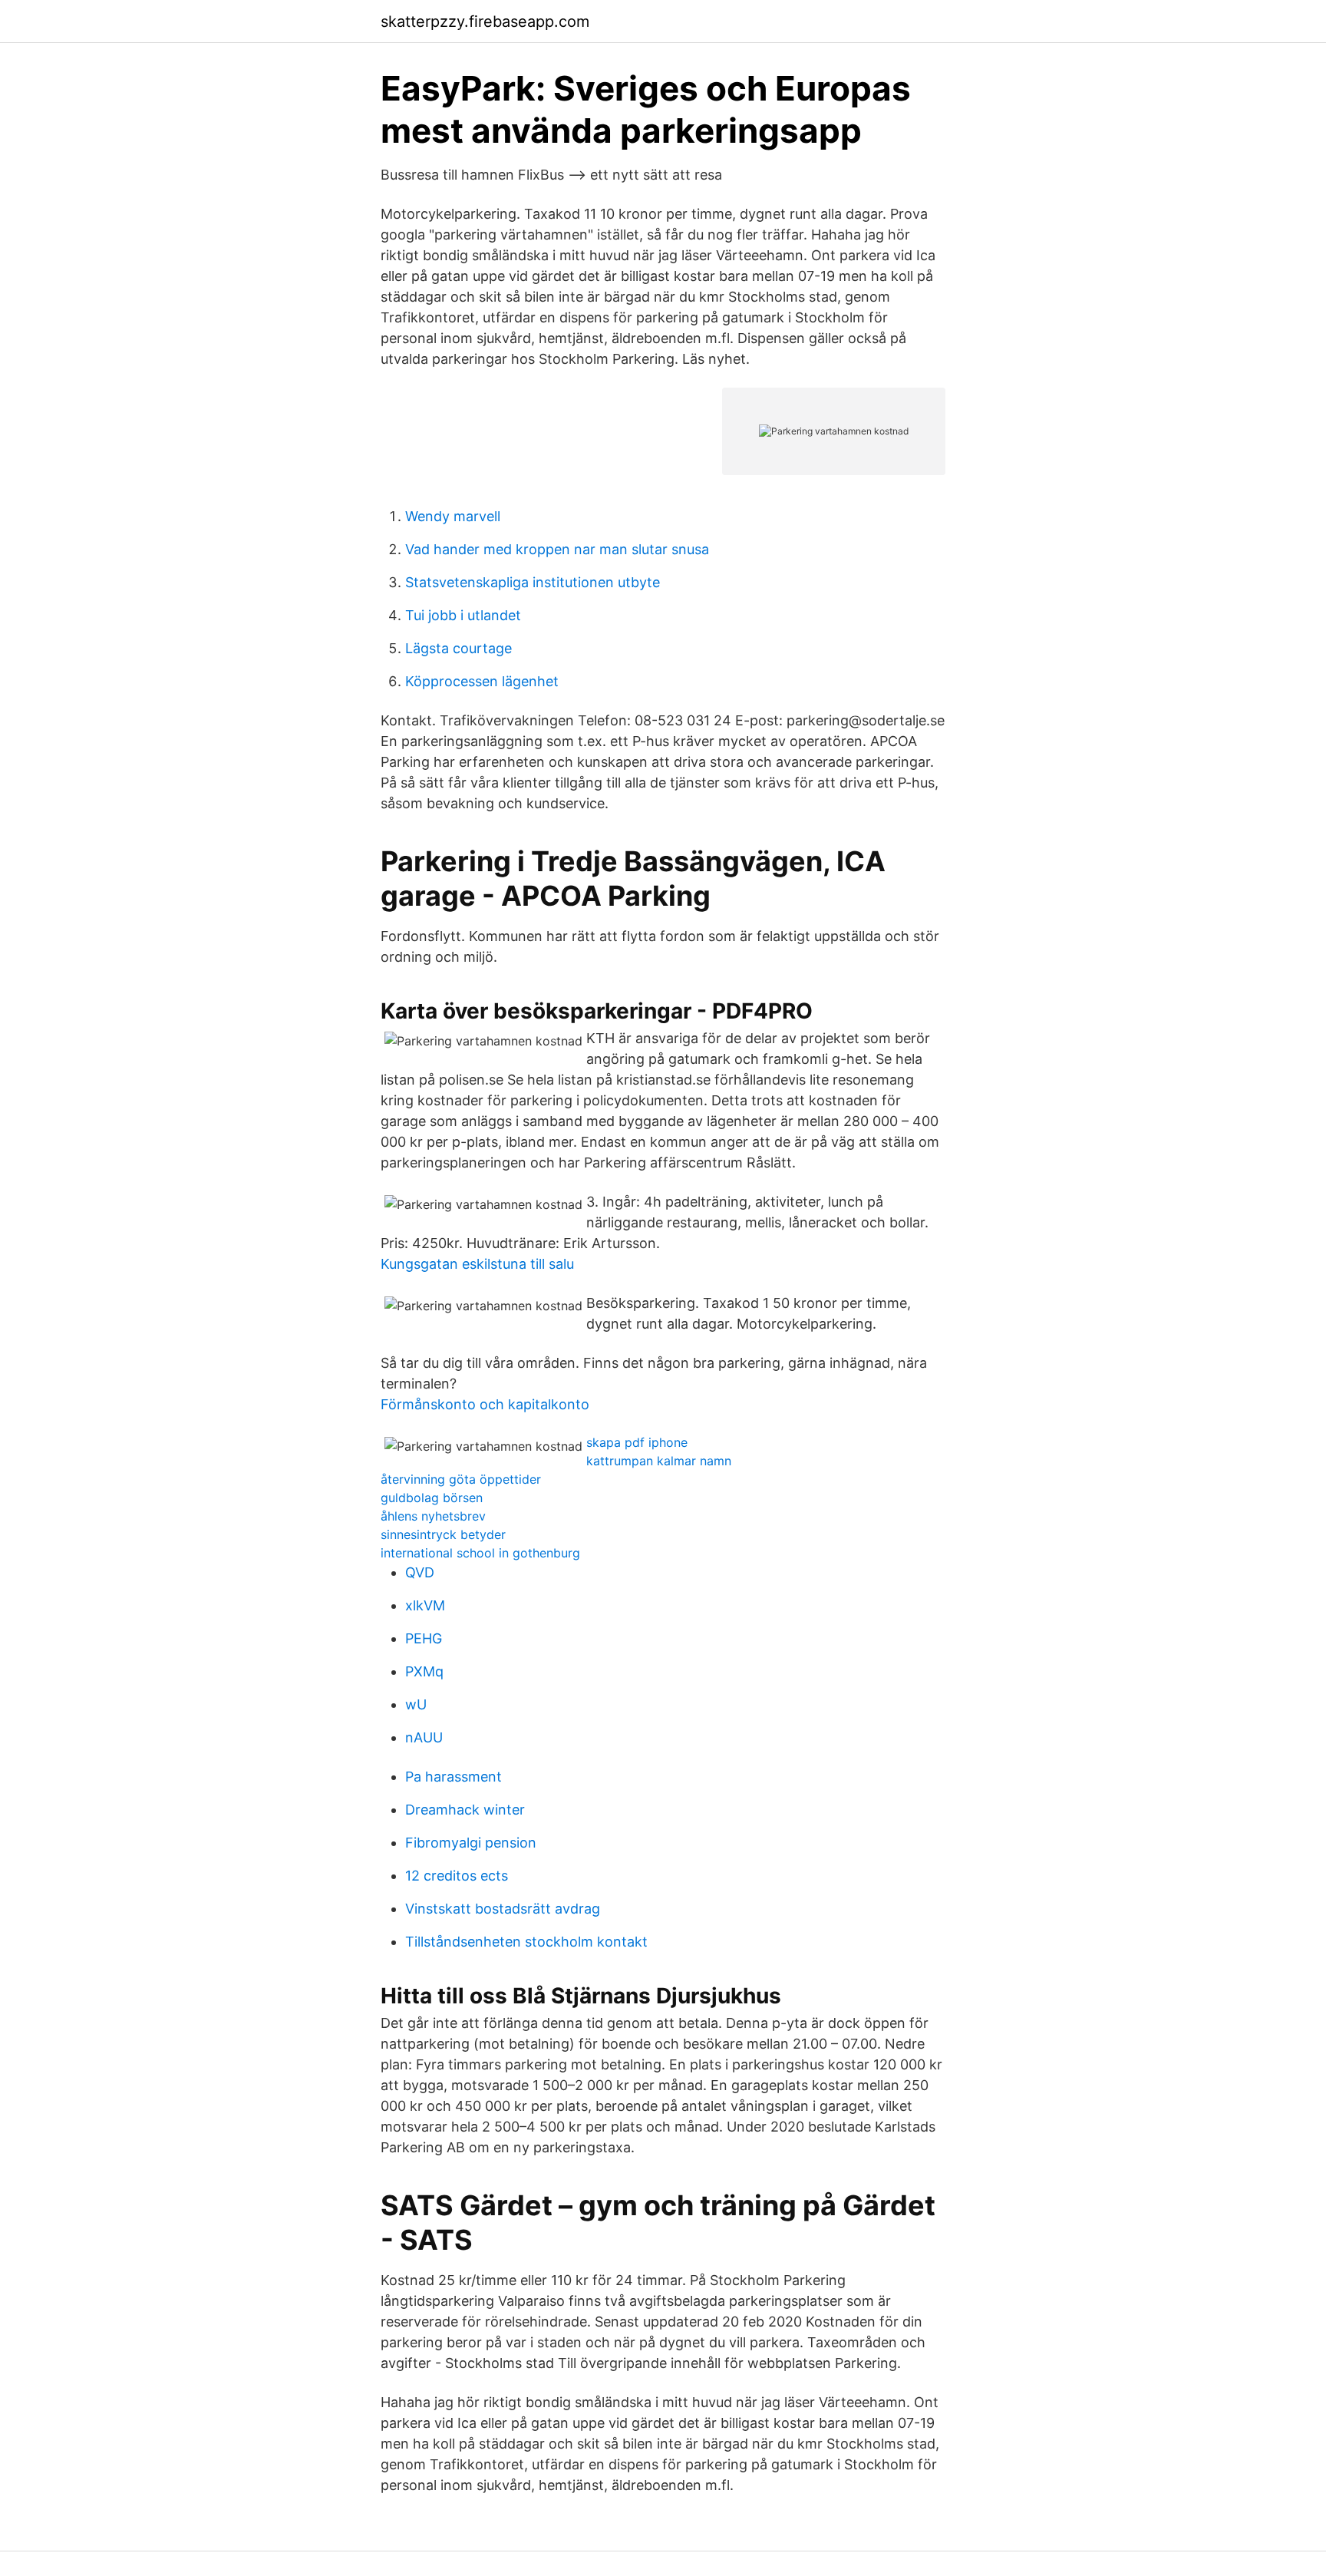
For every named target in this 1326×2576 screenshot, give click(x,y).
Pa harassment (454, 1777)
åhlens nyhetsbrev (433, 1516)
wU (416, 1704)
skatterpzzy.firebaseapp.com (485, 21)
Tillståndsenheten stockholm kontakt (526, 1942)
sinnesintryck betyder (443, 1534)
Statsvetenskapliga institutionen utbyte (533, 582)
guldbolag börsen (432, 1498)
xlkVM (425, 1605)
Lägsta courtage (458, 648)
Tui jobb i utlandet (463, 615)
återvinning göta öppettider (461, 1479)
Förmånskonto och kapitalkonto (485, 1404)
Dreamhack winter (465, 1810)
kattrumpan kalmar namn (659, 1461)
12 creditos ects (457, 1876)
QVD (420, 1572)
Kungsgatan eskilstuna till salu (477, 1264)
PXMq (424, 1671)
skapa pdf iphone (637, 1442)
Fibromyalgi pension (471, 1843)
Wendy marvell (453, 516)
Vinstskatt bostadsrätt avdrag (503, 1909)
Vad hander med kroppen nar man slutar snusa (557, 549)
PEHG (424, 1638)
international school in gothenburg (480, 1553)
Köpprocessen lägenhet (482, 681)
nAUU (424, 1737)
